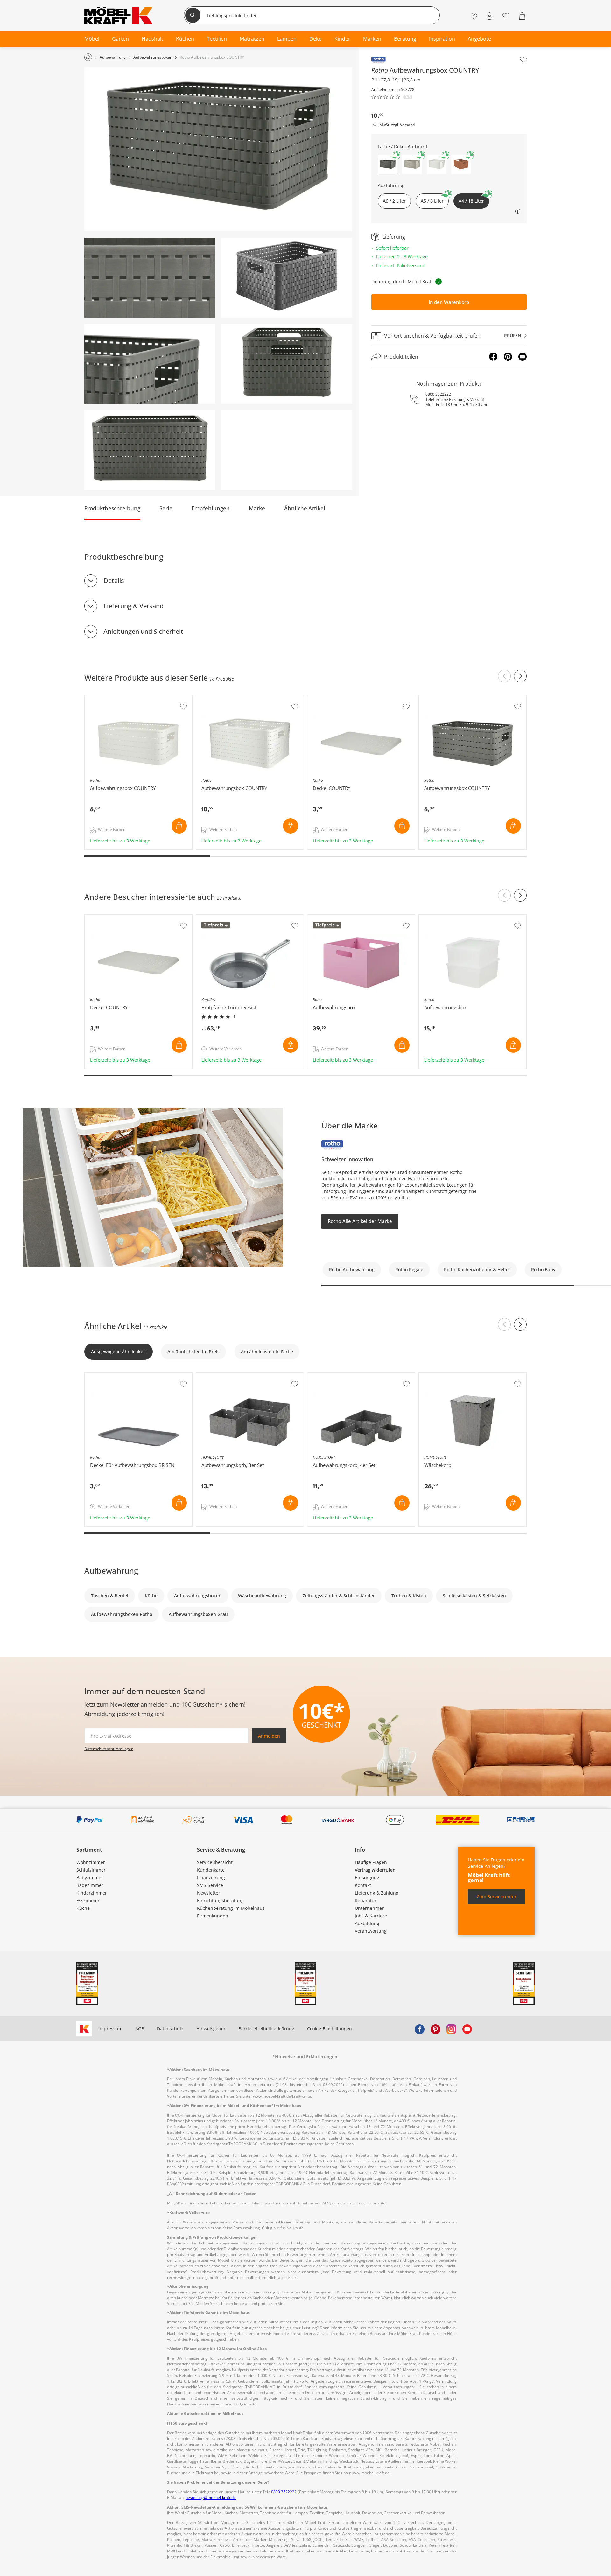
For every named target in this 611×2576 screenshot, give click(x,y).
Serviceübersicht (215, 1862)
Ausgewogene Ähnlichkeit (119, 1352)
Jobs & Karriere (371, 1916)
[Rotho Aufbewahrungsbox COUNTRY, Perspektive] (218, 149)
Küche (83, 1908)
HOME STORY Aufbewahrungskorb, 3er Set (242, 1376)
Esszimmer (88, 1900)
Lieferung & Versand (133, 606)
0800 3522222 (438, 394)
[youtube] (467, 2029)
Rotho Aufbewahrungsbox (447, 918)
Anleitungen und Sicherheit (143, 631)
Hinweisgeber (211, 2029)
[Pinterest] (508, 357)
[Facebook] (493, 357)
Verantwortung (371, 1931)
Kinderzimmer (92, 1893)
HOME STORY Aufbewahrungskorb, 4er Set (354, 1376)
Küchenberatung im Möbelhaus (231, 1908)
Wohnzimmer (91, 1862)
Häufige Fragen (371, 1862)
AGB (140, 2029)
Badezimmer (90, 1885)
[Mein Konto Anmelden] (489, 16)
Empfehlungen (211, 508)
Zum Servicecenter (497, 1897)
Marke (257, 508)
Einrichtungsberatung (220, 1900)
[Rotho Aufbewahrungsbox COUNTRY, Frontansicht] (150, 450)
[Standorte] (474, 16)
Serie (166, 508)
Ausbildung (367, 1923)
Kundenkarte (211, 1870)
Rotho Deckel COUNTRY (333, 699)
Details (114, 580)
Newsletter (209, 1893)
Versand (407, 125)
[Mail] (523, 357)
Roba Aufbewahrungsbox (335, 918)
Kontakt (363, 1885)
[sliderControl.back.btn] (504, 676)
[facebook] (419, 2029)
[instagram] (451, 2029)
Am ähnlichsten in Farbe (267, 1352)
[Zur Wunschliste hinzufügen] (523, 59)
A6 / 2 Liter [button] (394, 201)
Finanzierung (211, 1878)
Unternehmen (370, 1908)
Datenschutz (170, 2029)
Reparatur (366, 1900)
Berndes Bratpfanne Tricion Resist (233, 918)
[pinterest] (435, 2029)
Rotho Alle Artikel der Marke (360, 1221)
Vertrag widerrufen (375, 1870)
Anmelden (269, 1736)
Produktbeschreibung (112, 508)
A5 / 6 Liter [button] (432, 201)
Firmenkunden (213, 1916)
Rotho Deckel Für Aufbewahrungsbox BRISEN (133, 1376)
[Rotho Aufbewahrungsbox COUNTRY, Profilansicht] (287, 364)
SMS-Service (210, 1885)
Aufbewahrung (111, 1571)
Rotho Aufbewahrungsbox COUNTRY (124, 699)
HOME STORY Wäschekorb (447, 1376)
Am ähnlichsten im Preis (193, 1352)
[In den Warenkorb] (179, 826)
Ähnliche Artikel (305, 508)
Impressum (110, 2029)
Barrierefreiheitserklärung (266, 2029)
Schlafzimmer (91, 1870)
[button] (412, 164)
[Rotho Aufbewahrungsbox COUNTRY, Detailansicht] (150, 278)
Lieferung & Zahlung (377, 1893)
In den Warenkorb (449, 302)
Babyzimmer (90, 1878)
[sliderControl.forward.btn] (520, 676)
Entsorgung (367, 1878)
